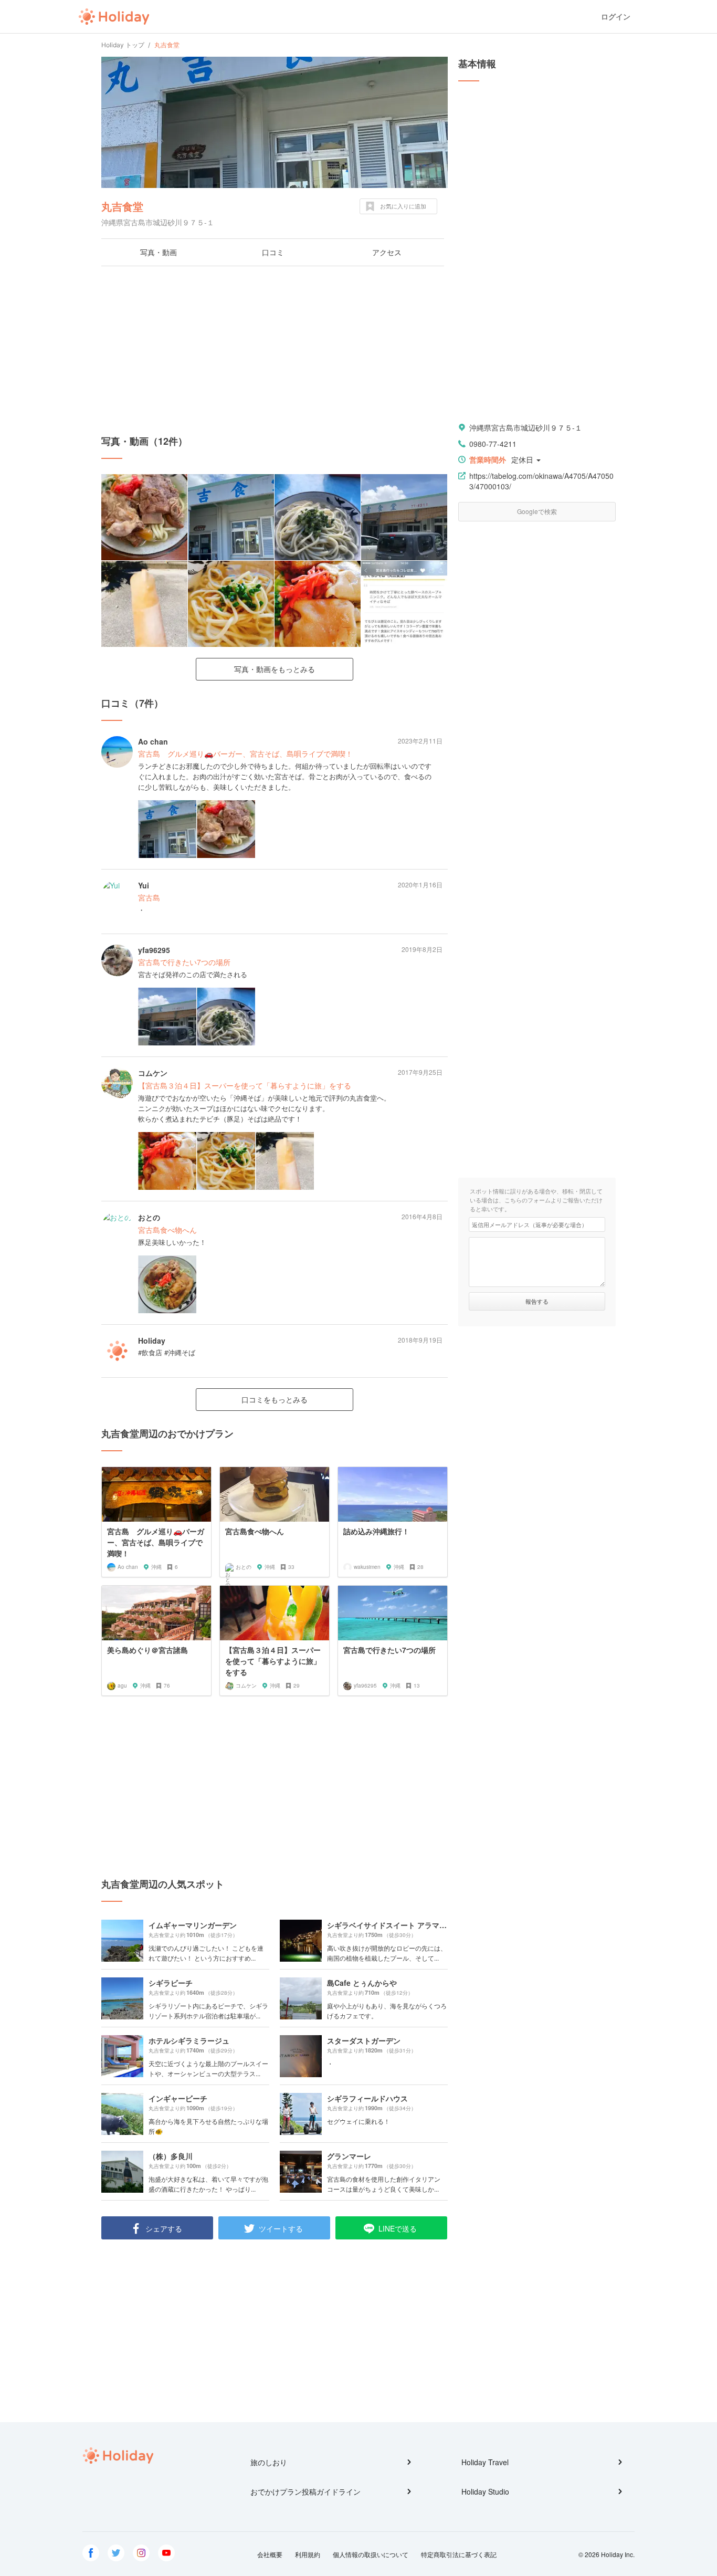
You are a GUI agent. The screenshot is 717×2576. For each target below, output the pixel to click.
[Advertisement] (275, 350)
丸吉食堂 (122, 206)
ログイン (616, 17)
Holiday (114, 17)
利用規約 (308, 2554)
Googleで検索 (537, 511)
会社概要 (270, 2554)
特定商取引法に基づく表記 (459, 2554)
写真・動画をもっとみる (275, 669)
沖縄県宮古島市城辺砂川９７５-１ (526, 427)
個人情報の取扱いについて (371, 2554)
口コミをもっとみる (275, 1399)
